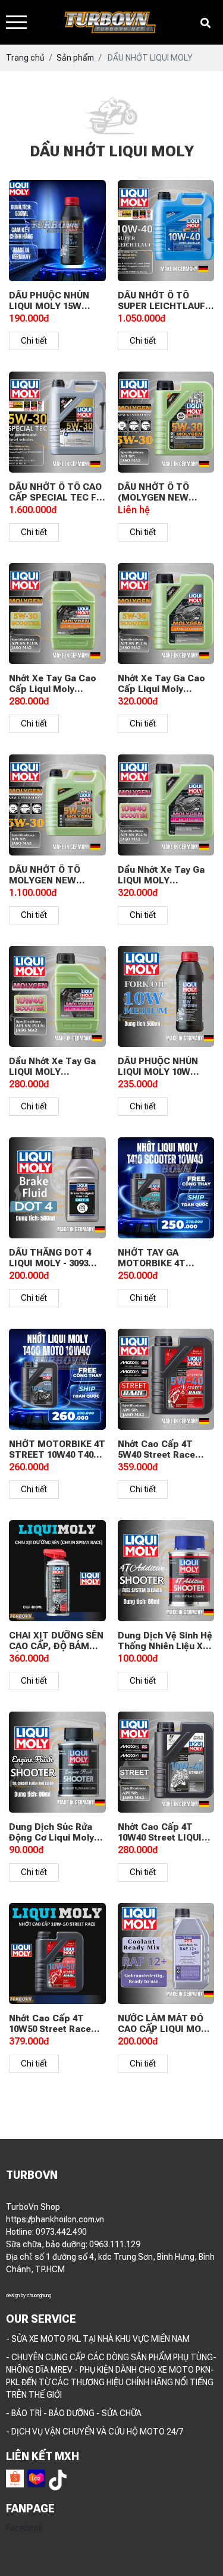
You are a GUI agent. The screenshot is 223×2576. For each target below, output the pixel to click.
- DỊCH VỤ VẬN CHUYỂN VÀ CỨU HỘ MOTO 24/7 (95, 2432)
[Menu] (16, 22)
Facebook (24, 2528)
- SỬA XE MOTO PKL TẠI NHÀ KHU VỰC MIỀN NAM (98, 2339)
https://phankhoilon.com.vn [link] (55, 2219)
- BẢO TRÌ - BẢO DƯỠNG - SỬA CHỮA (74, 2413)
